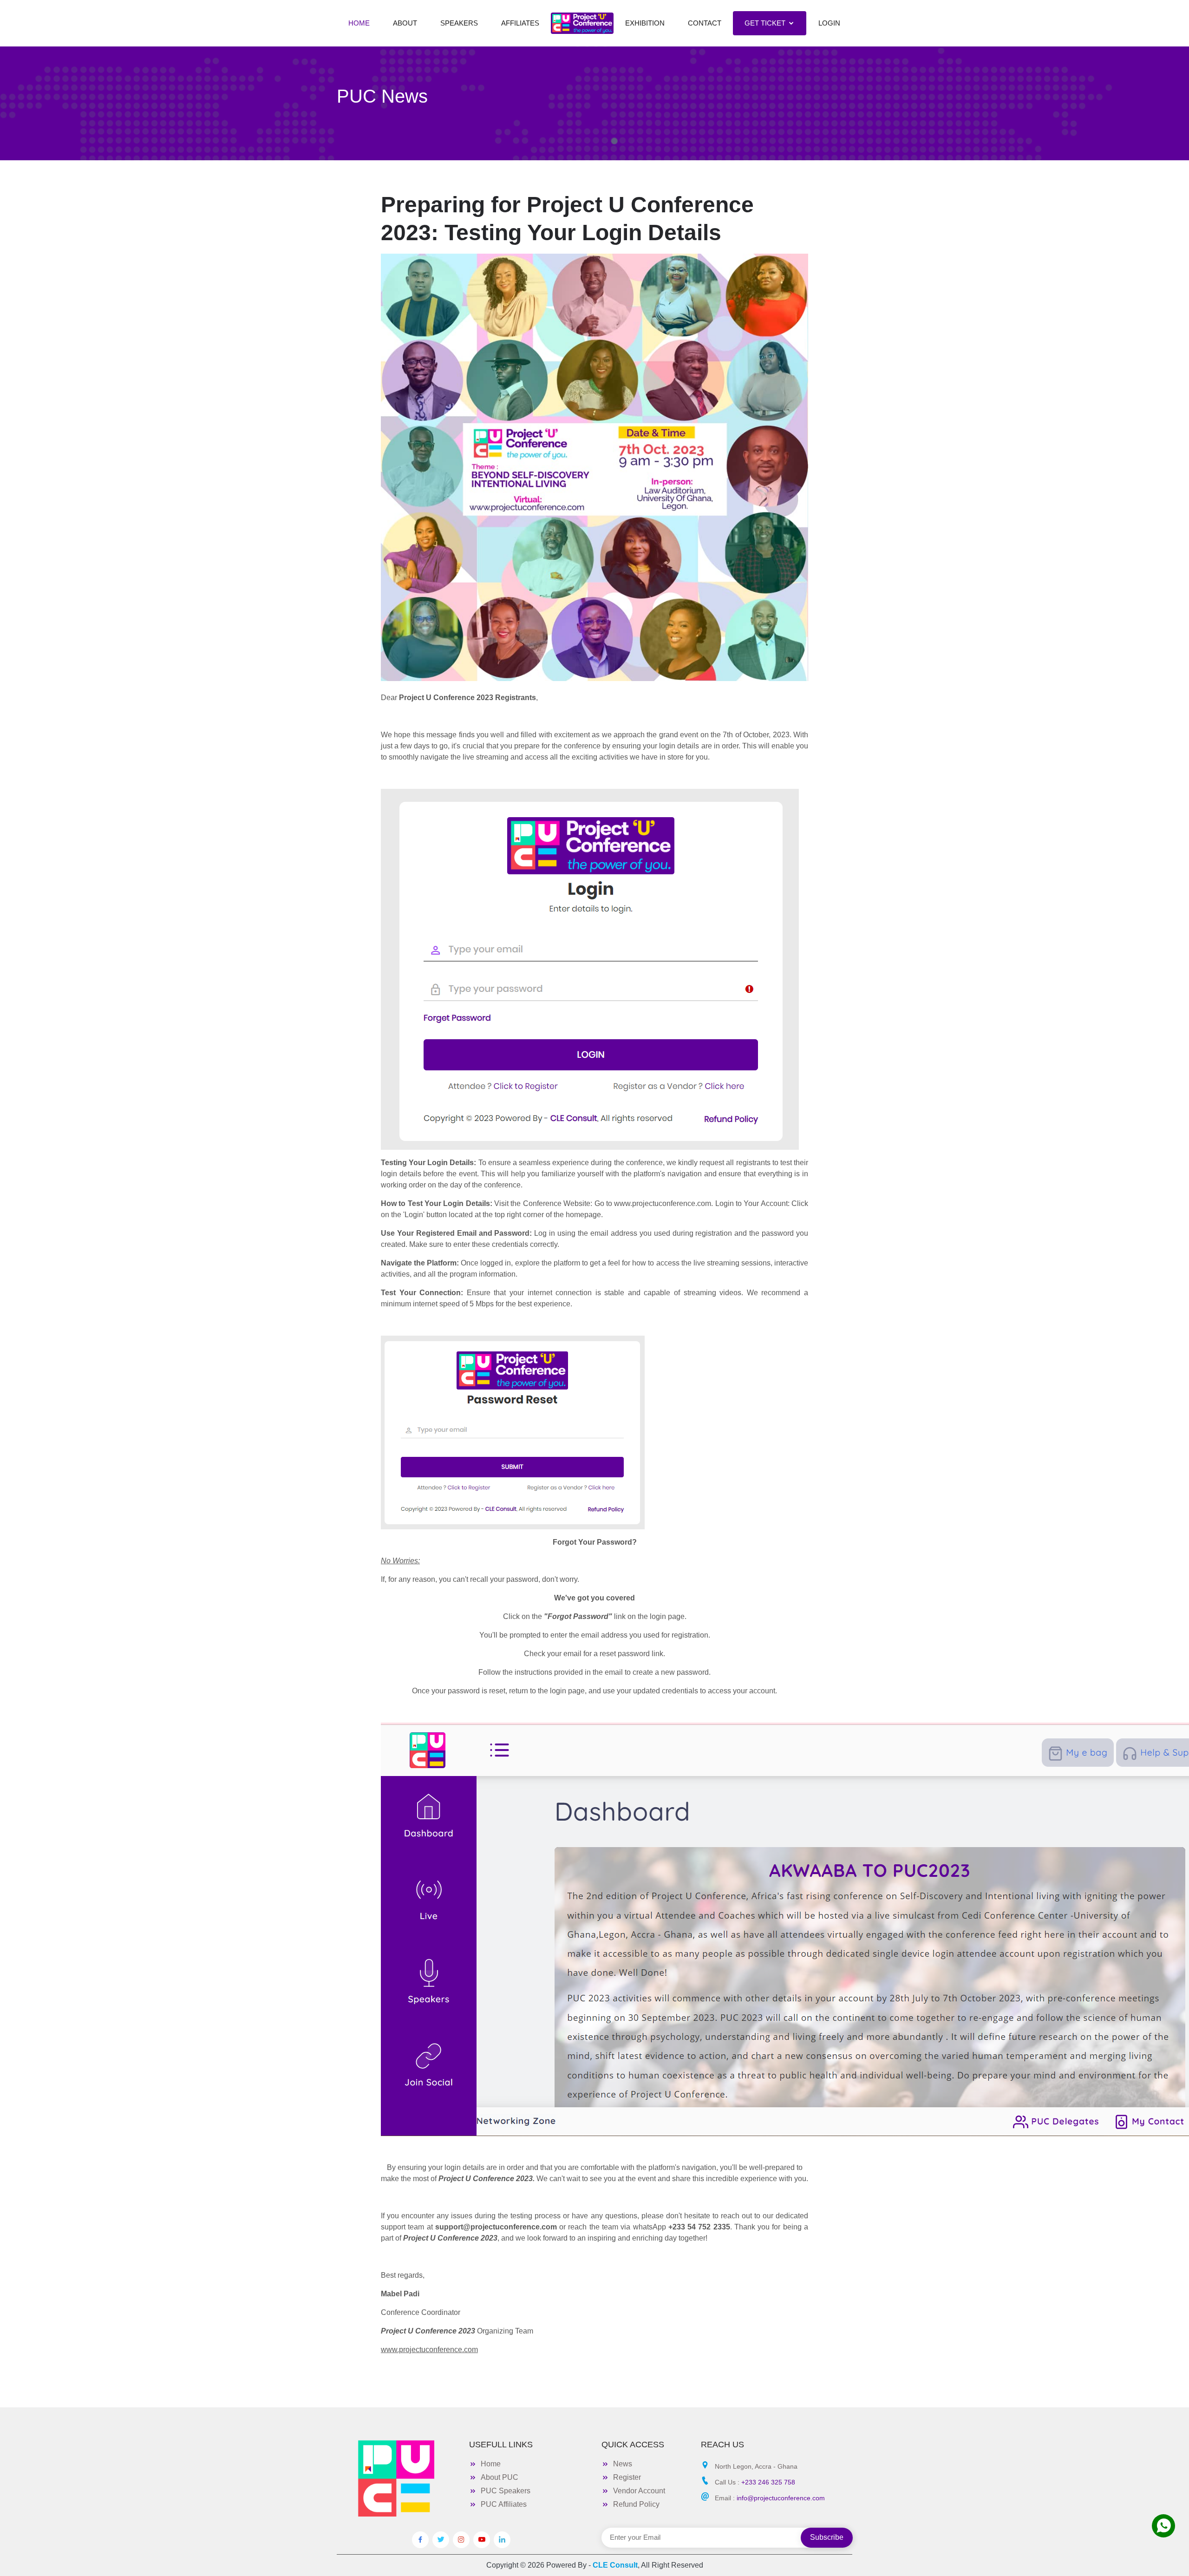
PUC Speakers (506, 2491)
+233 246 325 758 (768, 2482)
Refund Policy (636, 2504)
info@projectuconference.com (781, 2498)
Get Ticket (765, 23)
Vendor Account (639, 2491)
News (623, 2464)
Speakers (459, 23)
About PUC (500, 2477)
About (405, 23)
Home (359, 23)
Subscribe (827, 2537)
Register (627, 2477)
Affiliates (520, 23)
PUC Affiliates (504, 2504)
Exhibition (645, 23)
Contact (705, 23)
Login (829, 23)
